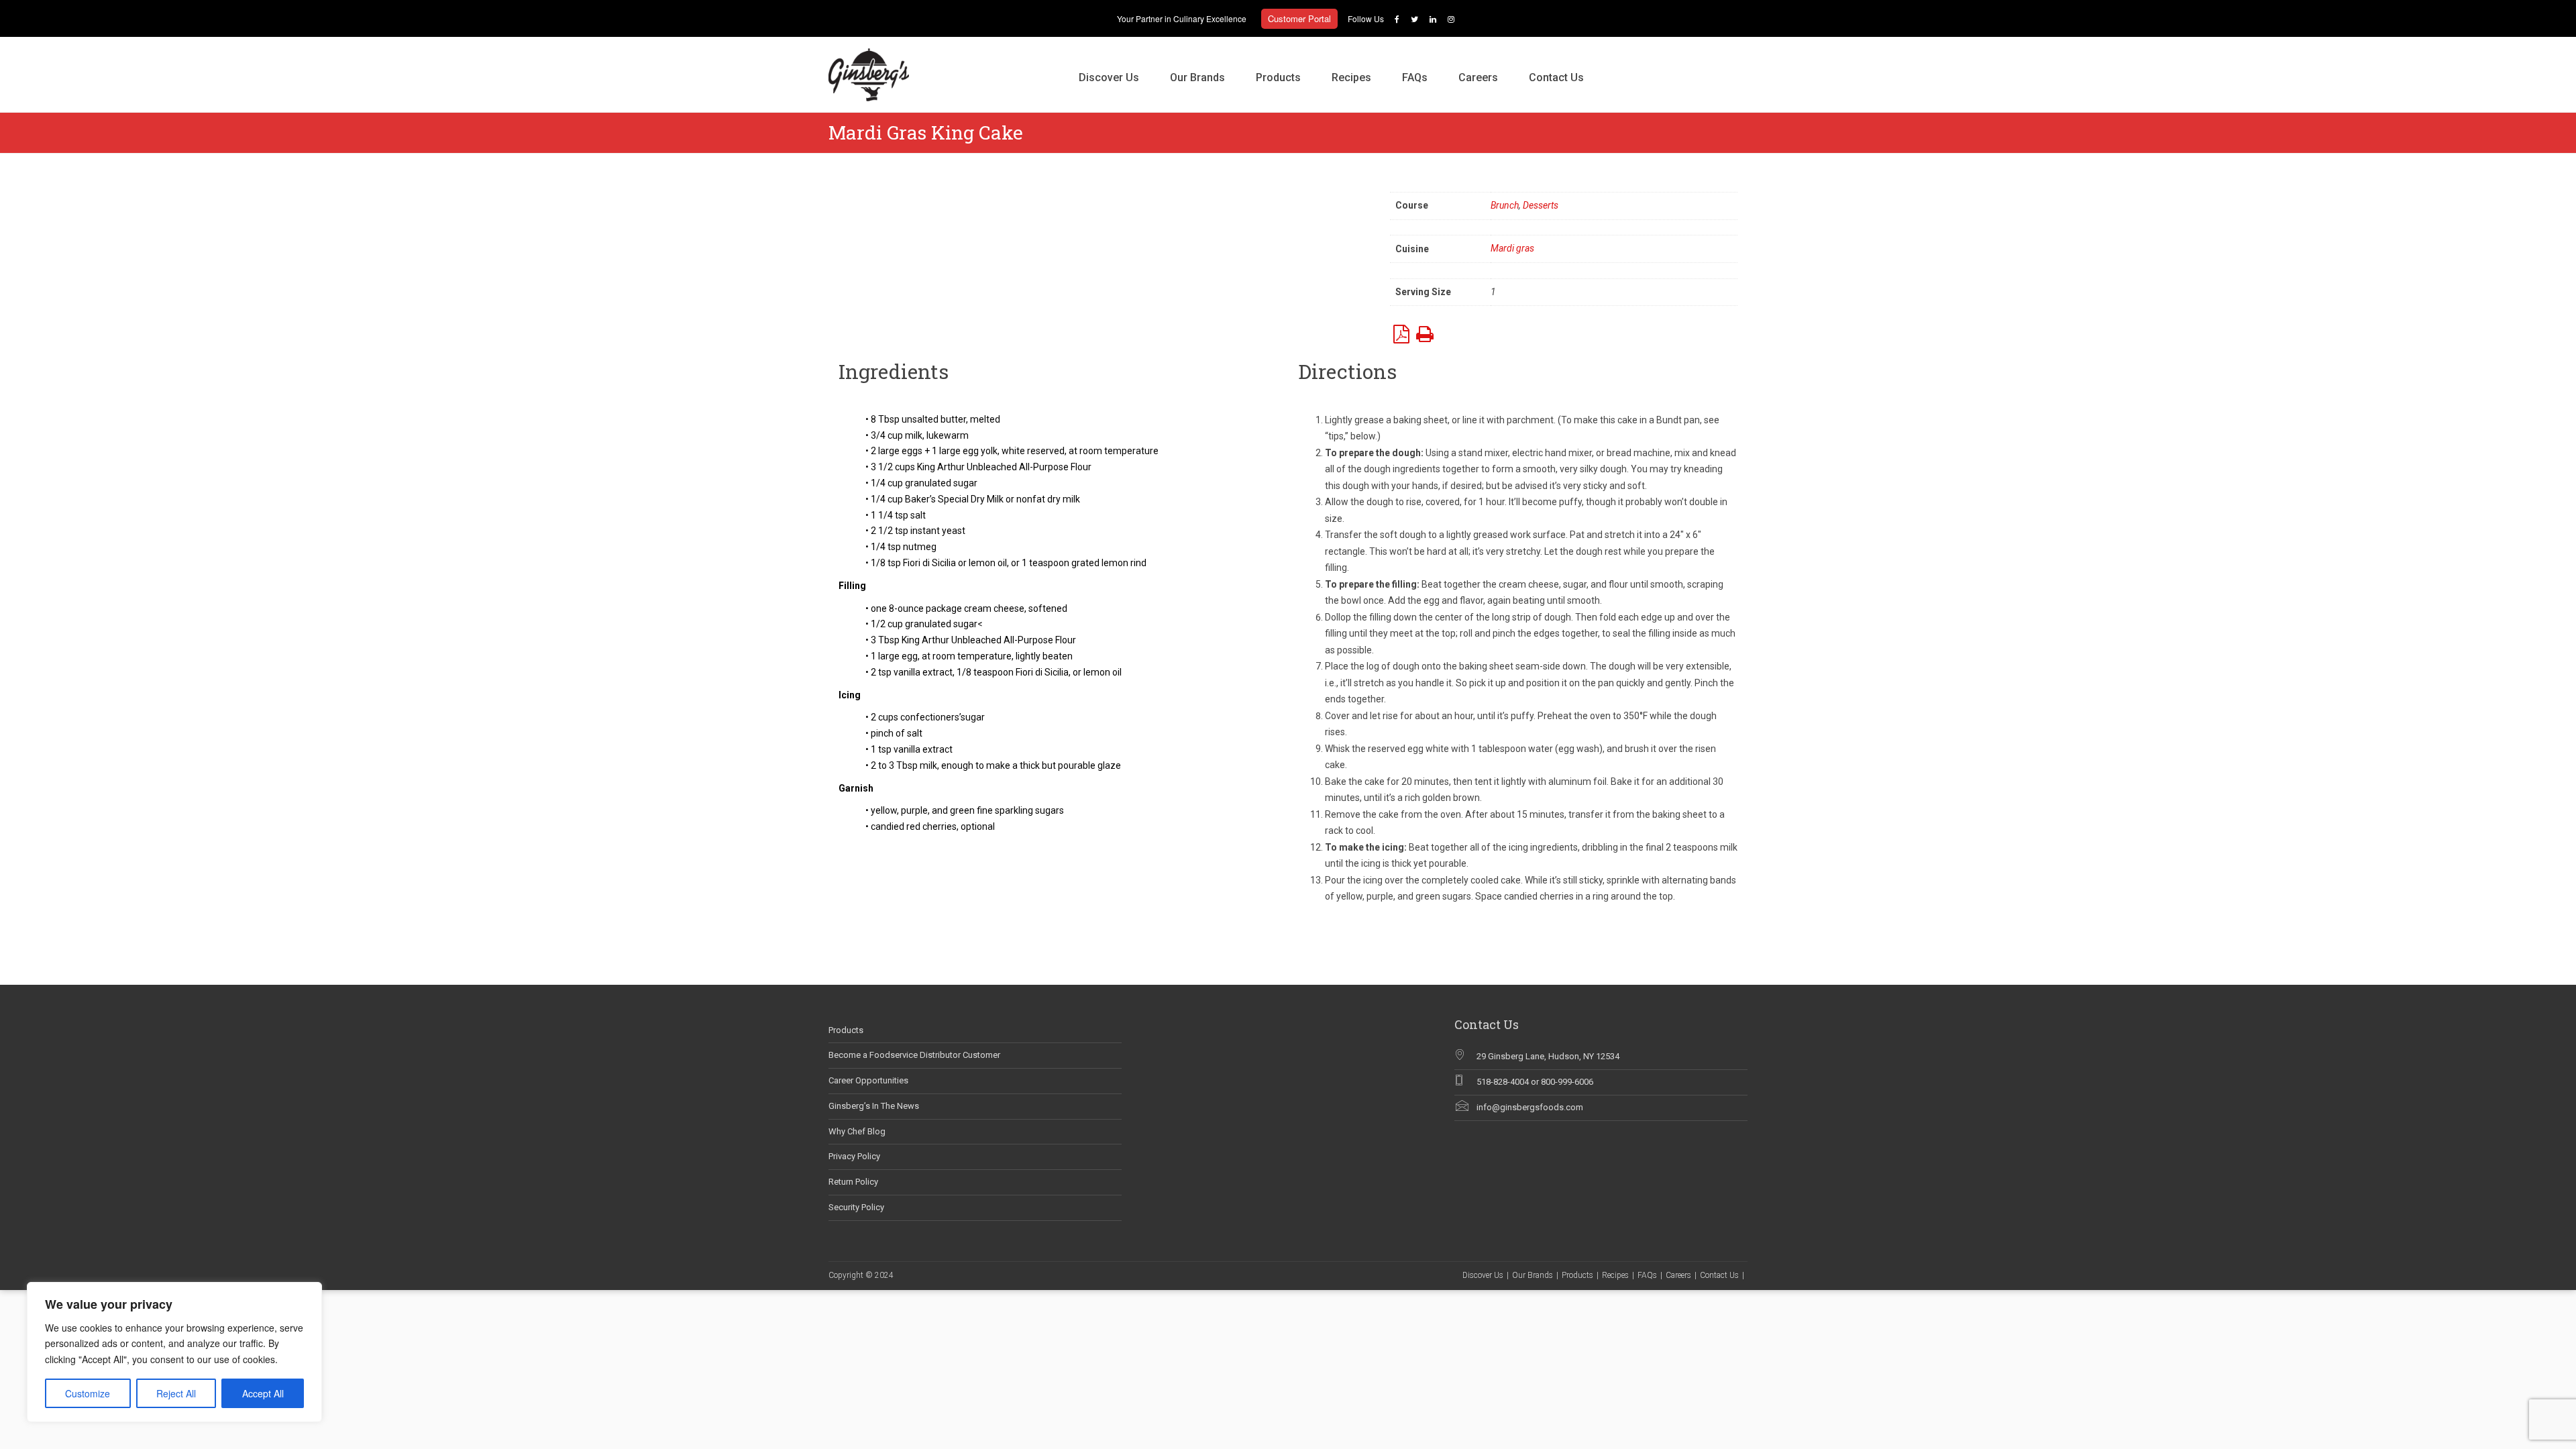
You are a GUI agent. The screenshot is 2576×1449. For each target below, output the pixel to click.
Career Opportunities (868, 1080)
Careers (1478, 77)
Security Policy (856, 1207)
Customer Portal (1299, 18)
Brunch (1505, 205)
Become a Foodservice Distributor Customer (914, 1055)
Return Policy (853, 1182)
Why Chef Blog (857, 1131)
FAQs (1415, 77)
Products (1278, 77)
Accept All (263, 1393)
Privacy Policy (854, 1156)
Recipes (1351, 77)
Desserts (1541, 205)
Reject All (176, 1393)
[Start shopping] (1615, 64)
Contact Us (1556, 77)
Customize (88, 1393)
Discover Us (1109, 77)
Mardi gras (1512, 248)
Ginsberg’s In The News (874, 1106)
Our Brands (1197, 77)
